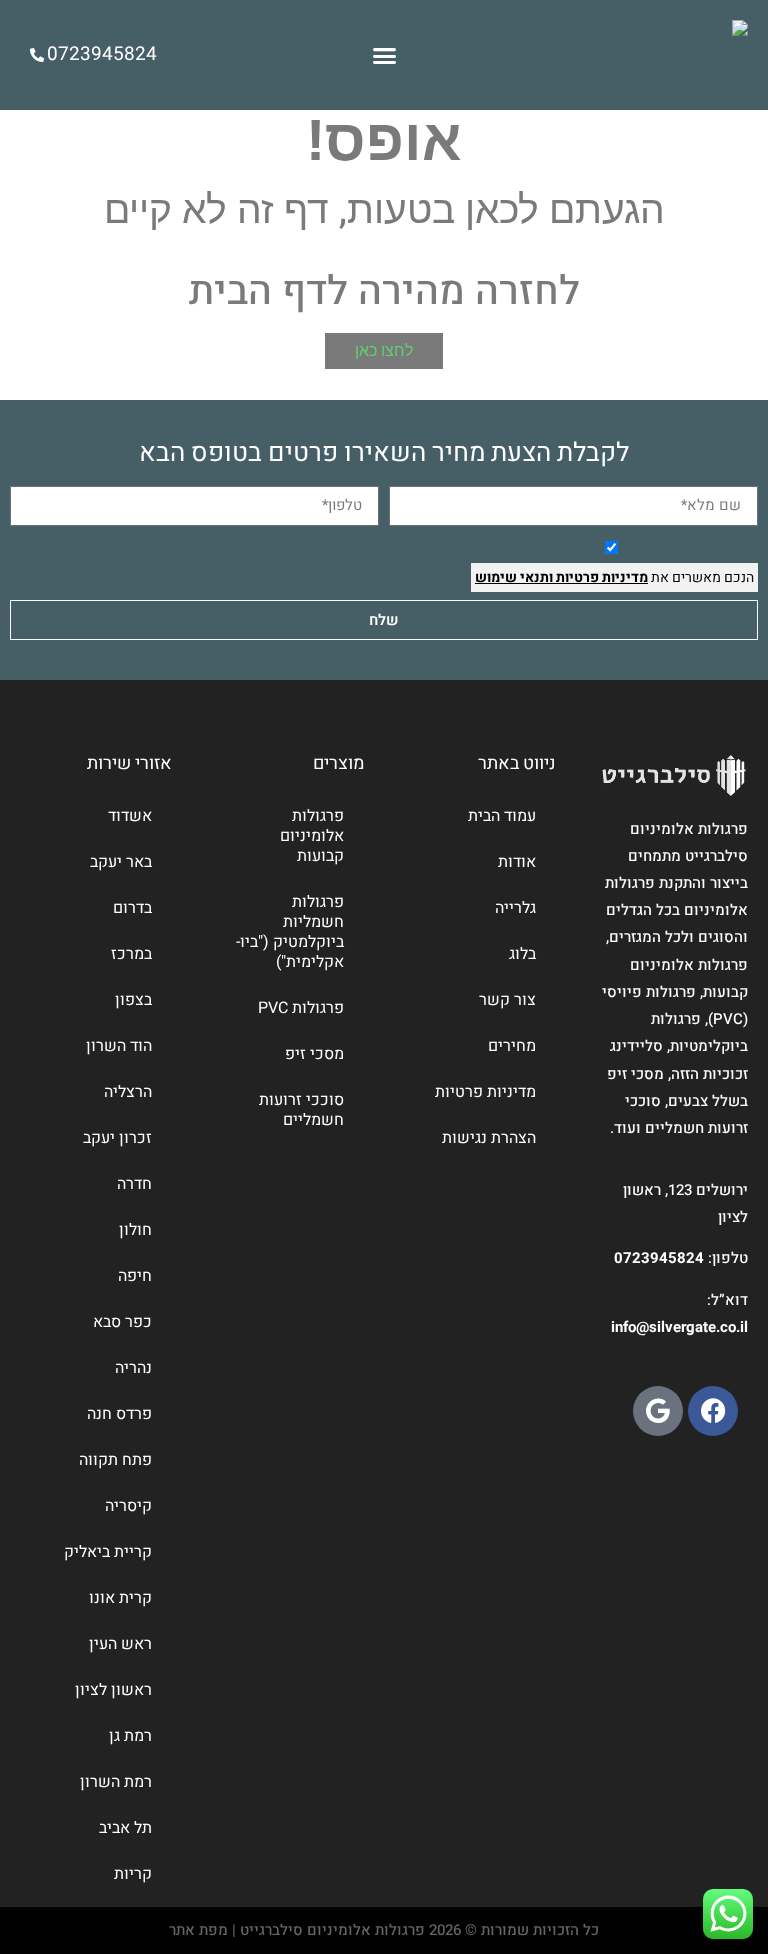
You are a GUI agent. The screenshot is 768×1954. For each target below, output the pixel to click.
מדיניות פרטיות (600, 577)
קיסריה (128, 1506)
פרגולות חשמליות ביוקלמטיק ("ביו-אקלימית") (290, 932)
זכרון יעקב (117, 1138)
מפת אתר (198, 1930)
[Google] (658, 1411)
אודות (517, 862)
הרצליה (128, 1092)
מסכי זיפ (314, 1054)
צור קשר (507, 1000)
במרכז (131, 954)
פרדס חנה (119, 1414)
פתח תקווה (115, 1460)
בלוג (522, 954)
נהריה (133, 1368)
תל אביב (125, 1828)
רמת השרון (116, 1782)
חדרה (134, 1184)
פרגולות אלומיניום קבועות (312, 836)
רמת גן (130, 1736)
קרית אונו (120, 1598)
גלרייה (515, 908)
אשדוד (130, 816)
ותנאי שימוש (514, 577)
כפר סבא (122, 1322)
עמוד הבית (502, 816)
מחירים (512, 1046)
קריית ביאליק (108, 1552)
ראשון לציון (113, 1690)
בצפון (133, 1000)
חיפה (135, 1276)
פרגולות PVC (301, 1008)
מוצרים (338, 763)
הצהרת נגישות (489, 1138)
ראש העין (120, 1644)
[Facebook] (713, 1411)
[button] (384, 55)
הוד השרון (119, 1046)
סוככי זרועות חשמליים (301, 1110)
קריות (133, 1874)
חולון (135, 1230)
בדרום (132, 908)
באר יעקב (121, 862)
